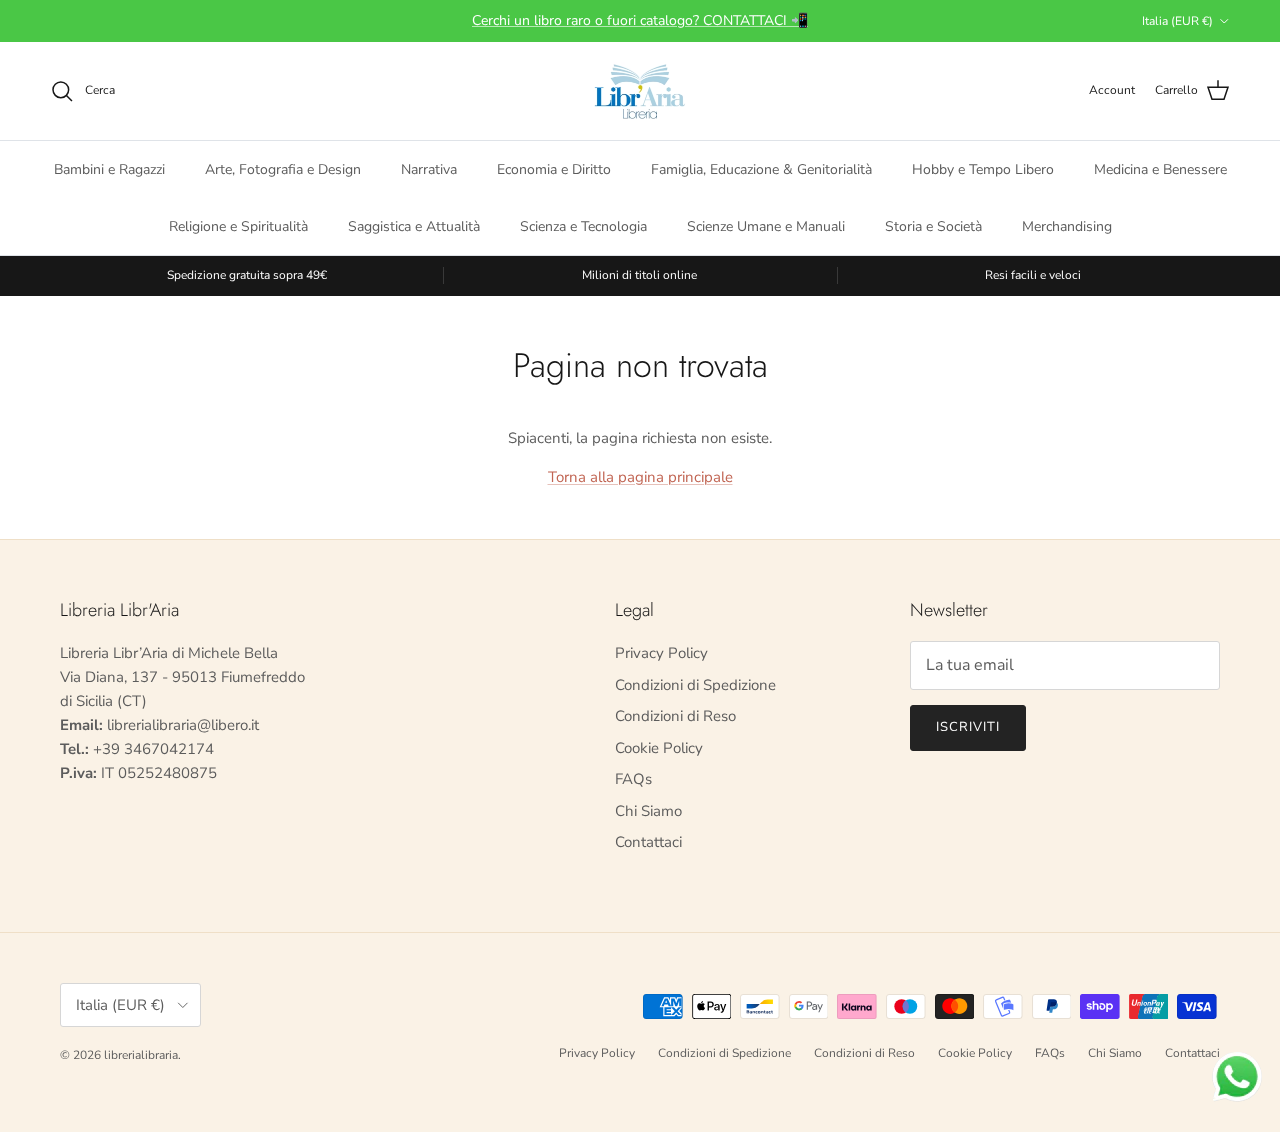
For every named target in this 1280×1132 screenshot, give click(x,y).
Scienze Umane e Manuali (766, 225)
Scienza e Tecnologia (583, 225)
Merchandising (1067, 225)
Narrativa (429, 168)
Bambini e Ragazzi (109, 168)
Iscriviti (968, 727)
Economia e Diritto (554, 168)
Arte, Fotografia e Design (283, 168)
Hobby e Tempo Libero (983, 168)
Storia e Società (933, 225)
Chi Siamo (648, 811)
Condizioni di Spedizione (695, 685)
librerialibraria (141, 1055)
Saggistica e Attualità (414, 225)
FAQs (633, 779)
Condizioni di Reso (675, 716)
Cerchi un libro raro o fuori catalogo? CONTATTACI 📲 (640, 20)
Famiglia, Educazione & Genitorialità (761, 168)
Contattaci (648, 842)
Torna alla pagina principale (640, 477)
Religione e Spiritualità (238, 225)
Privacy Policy (661, 653)
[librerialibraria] (640, 91)
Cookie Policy (659, 748)
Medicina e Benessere (1160, 168)
